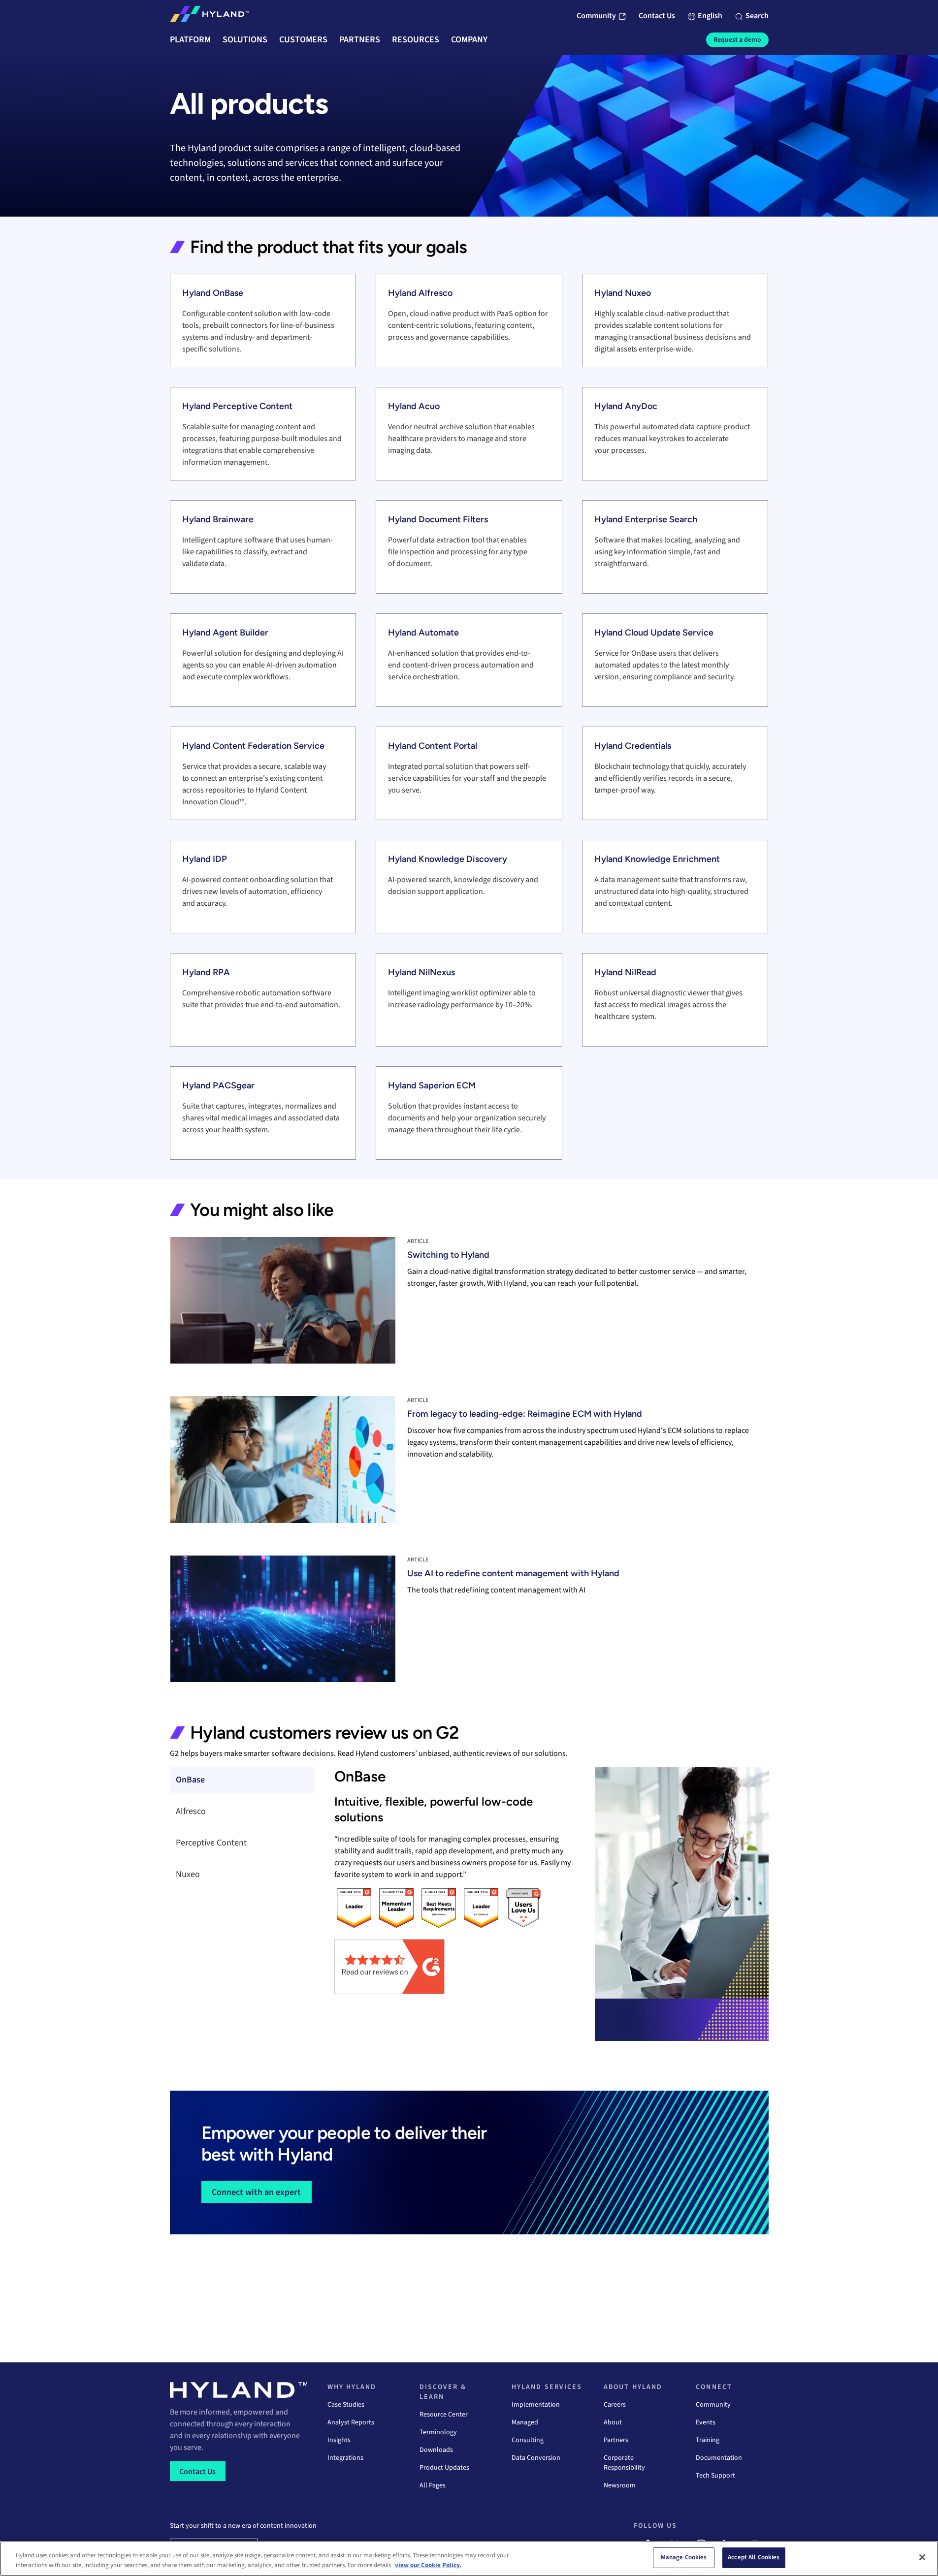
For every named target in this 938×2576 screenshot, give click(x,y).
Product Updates (444, 2468)
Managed (525, 2422)
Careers (615, 2405)
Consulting (528, 2440)
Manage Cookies (684, 2557)
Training (708, 2440)
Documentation (719, 2458)
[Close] (922, 2557)
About (613, 2422)
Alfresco (191, 1811)
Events (706, 2422)
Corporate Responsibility (624, 2463)
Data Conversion (536, 2458)
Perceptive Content (211, 1843)
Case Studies (346, 2405)
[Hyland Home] (209, 16)
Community (713, 2405)
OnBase (190, 1780)
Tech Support (715, 2476)
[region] (469, 2559)
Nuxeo (188, 1874)
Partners (616, 2440)
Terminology (438, 2432)
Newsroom (620, 2485)
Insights (339, 2440)
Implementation (536, 2405)
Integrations (345, 2458)
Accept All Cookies (754, 2557)
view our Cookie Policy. (428, 2565)
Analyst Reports (351, 2422)
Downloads (436, 2450)
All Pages (433, 2485)
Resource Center (444, 2415)
